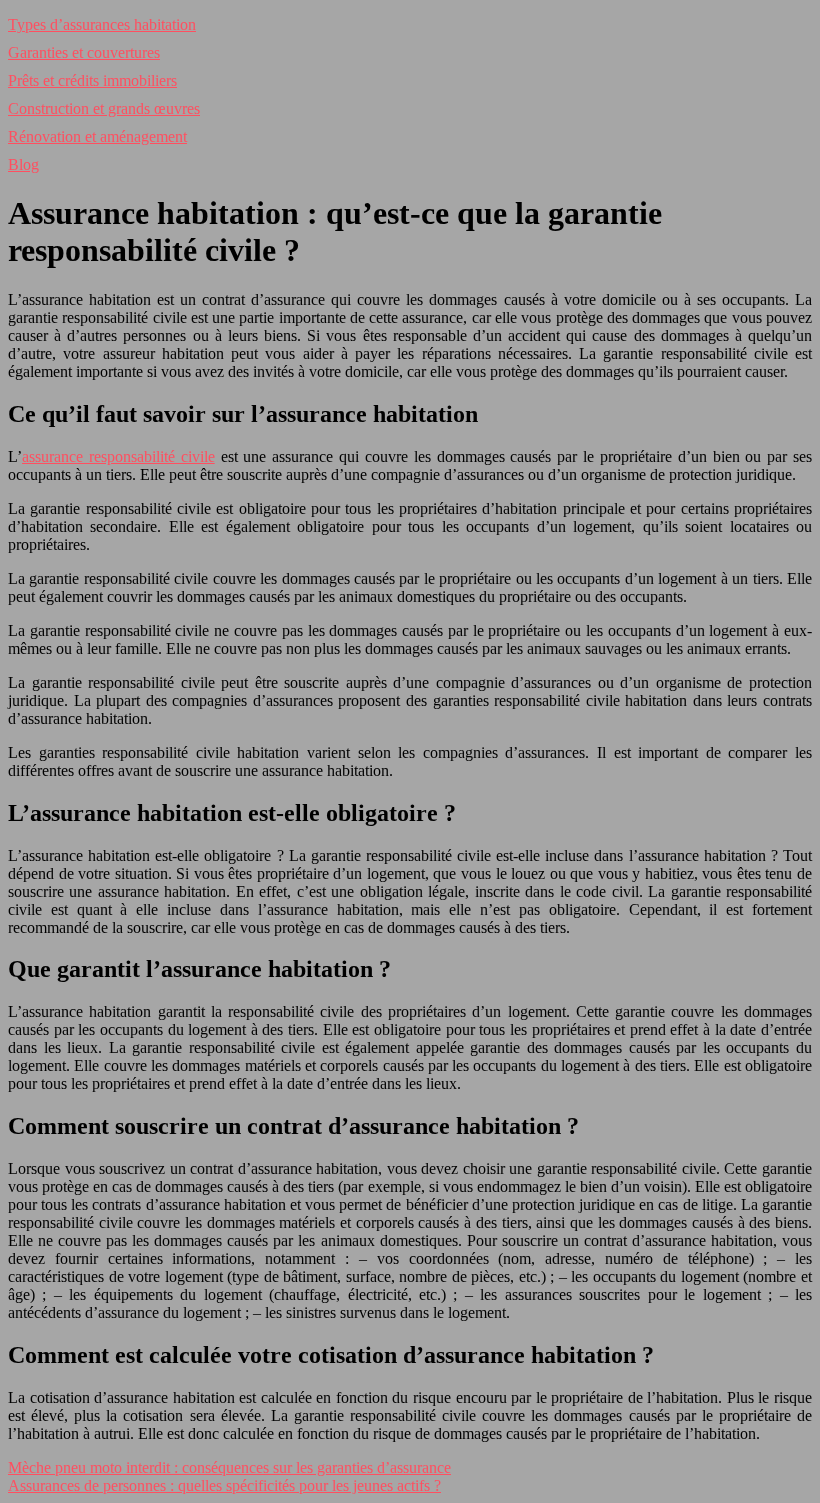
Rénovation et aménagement (97, 136)
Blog (23, 164)
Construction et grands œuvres (104, 108)
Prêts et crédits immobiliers (92, 80)
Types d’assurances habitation (102, 24)
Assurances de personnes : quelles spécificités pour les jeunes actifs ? (224, 1485)
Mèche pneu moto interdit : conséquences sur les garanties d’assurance (229, 1467)
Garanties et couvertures (84, 52)
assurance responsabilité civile (118, 456)
